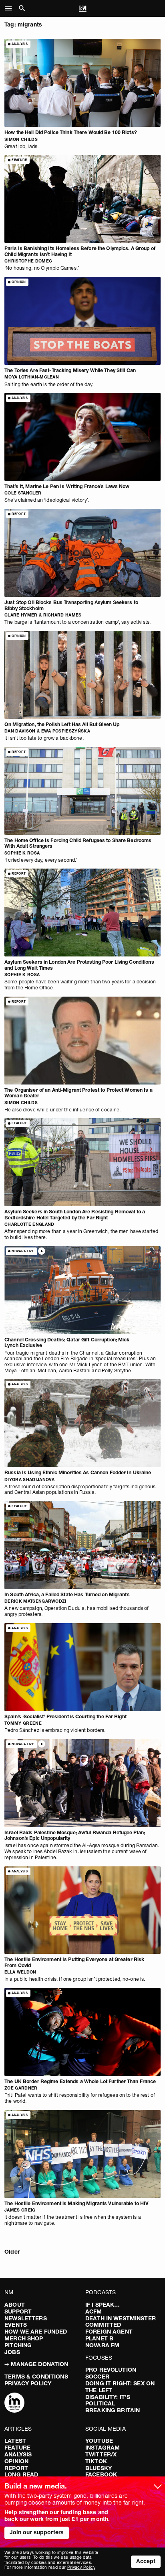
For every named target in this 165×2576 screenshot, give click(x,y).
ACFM (94, 2311)
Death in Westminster (121, 2318)
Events (16, 2325)
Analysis (18, 2454)
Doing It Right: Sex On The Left (120, 2387)
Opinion (16, 2461)
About (15, 2305)
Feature (17, 2448)
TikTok (96, 2461)
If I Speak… (103, 2305)
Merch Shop (24, 2338)
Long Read (21, 2474)
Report (16, 2468)
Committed (103, 2325)
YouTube (99, 2441)
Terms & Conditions (36, 2377)
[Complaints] (14, 2403)
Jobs (12, 2352)
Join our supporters (37, 2532)
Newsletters (26, 2318)
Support (18, 2311)
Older (12, 2252)
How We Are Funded (36, 2332)
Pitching (18, 2345)
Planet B (99, 2338)
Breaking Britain (113, 2410)
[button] (11, 8)
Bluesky (99, 2468)
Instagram (103, 2448)
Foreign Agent (109, 2332)
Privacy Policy (28, 2383)
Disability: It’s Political (108, 2400)
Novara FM (102, 2345)
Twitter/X (101, 2454)
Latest (15, 2441)
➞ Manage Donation (36, 2364)
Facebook (101, 2474)
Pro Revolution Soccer (111, 2373)
